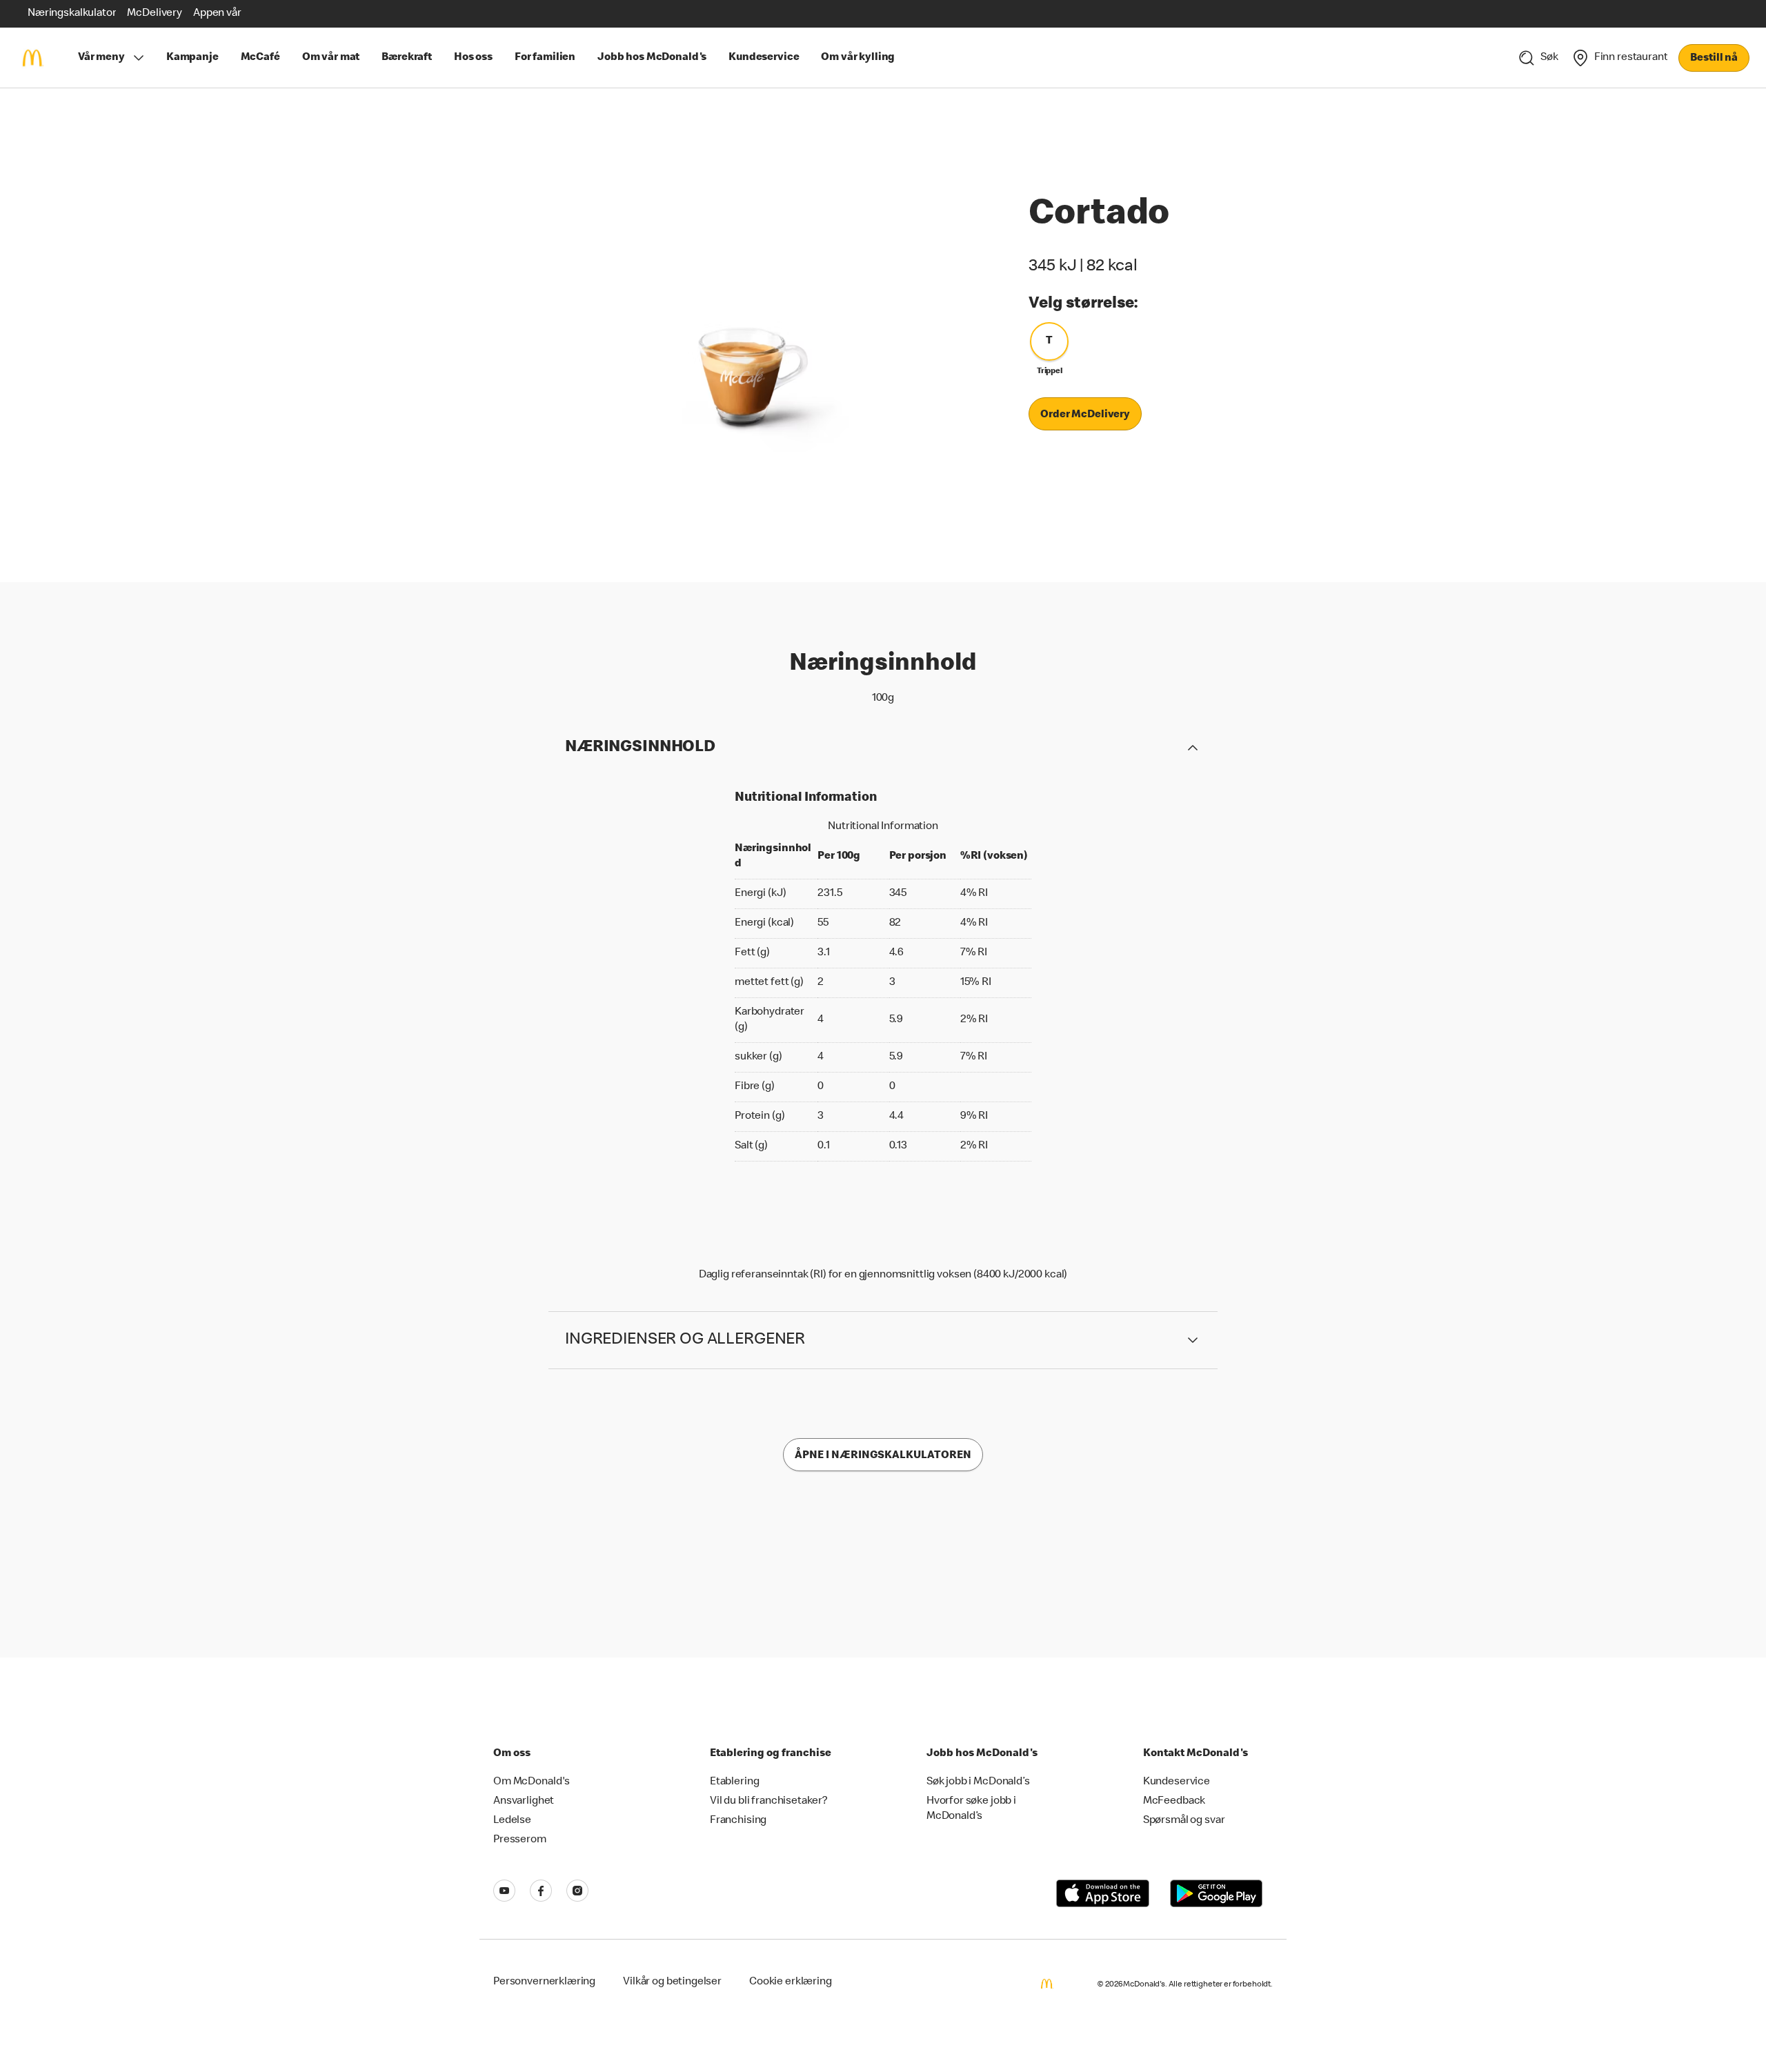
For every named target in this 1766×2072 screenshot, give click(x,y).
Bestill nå (1714, 59)
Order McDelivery (1085, 415)
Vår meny (101, 58)
